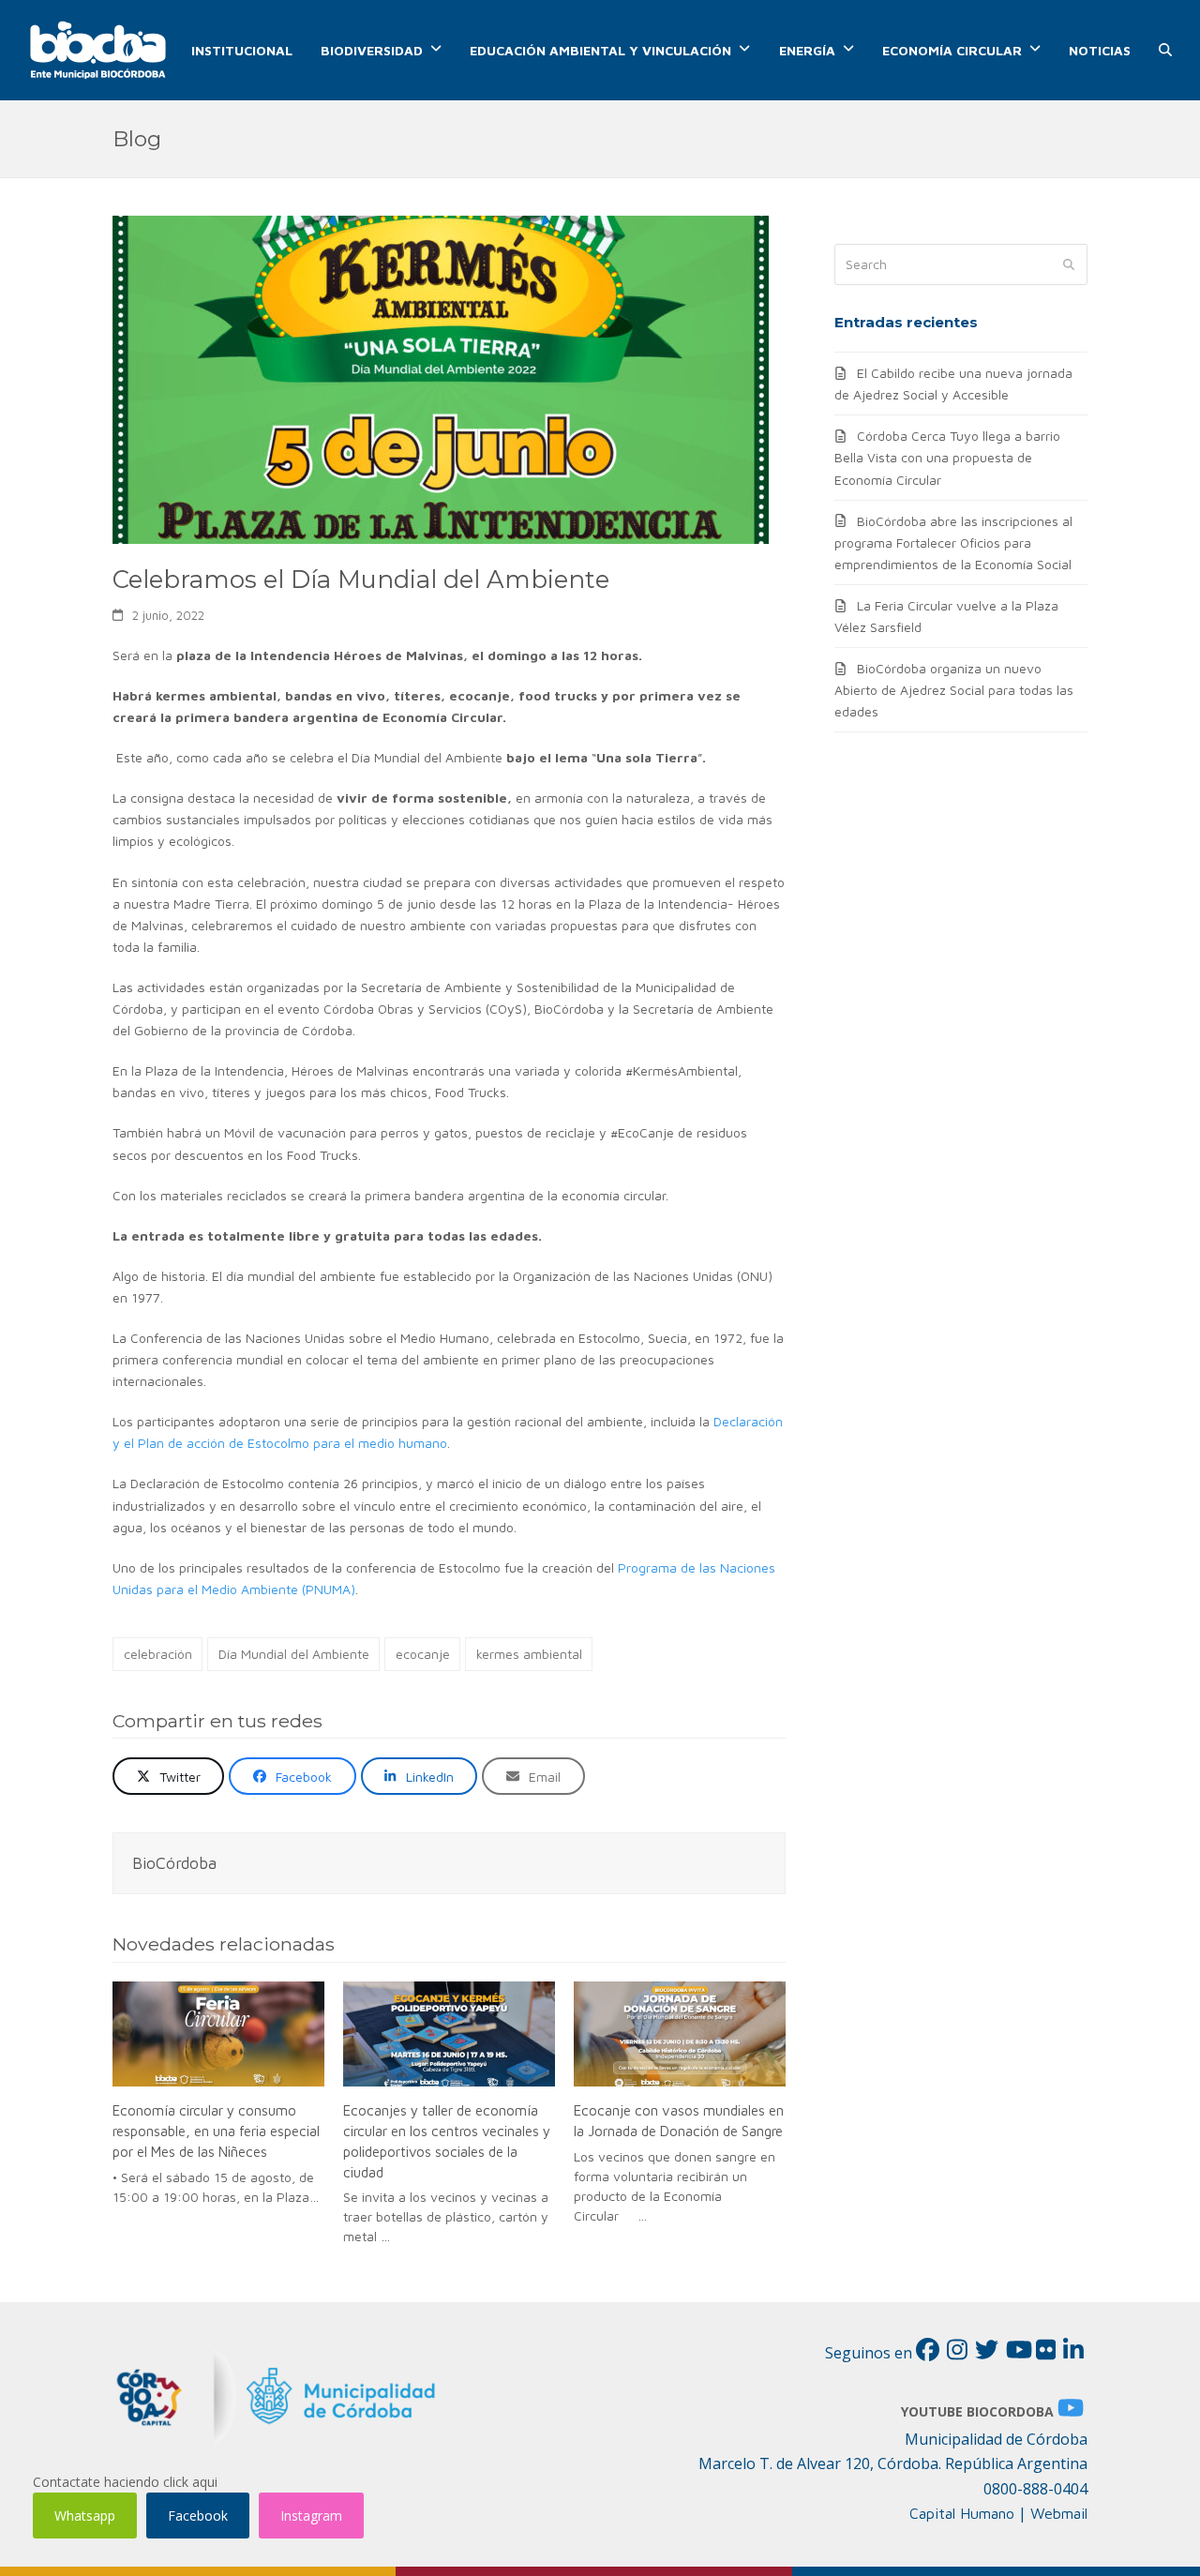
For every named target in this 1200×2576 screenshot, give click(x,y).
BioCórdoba (174, 1863)
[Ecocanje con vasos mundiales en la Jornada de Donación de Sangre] (680, 2034)
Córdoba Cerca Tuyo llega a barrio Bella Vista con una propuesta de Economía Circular (947, 457)
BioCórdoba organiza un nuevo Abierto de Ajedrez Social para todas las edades (954, 690)
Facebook (198, 2516)
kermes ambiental (529, 1654)
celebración (158, 1654)
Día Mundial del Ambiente (294, 1654)
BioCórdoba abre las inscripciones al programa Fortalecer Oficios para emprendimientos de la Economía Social (953, 542)
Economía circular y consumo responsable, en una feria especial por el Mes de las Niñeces (216, 2130)
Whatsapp (85, 2516)
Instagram (311, 2516)
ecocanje (423, 1654)
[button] (1165, 51)
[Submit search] (1069, 264)
